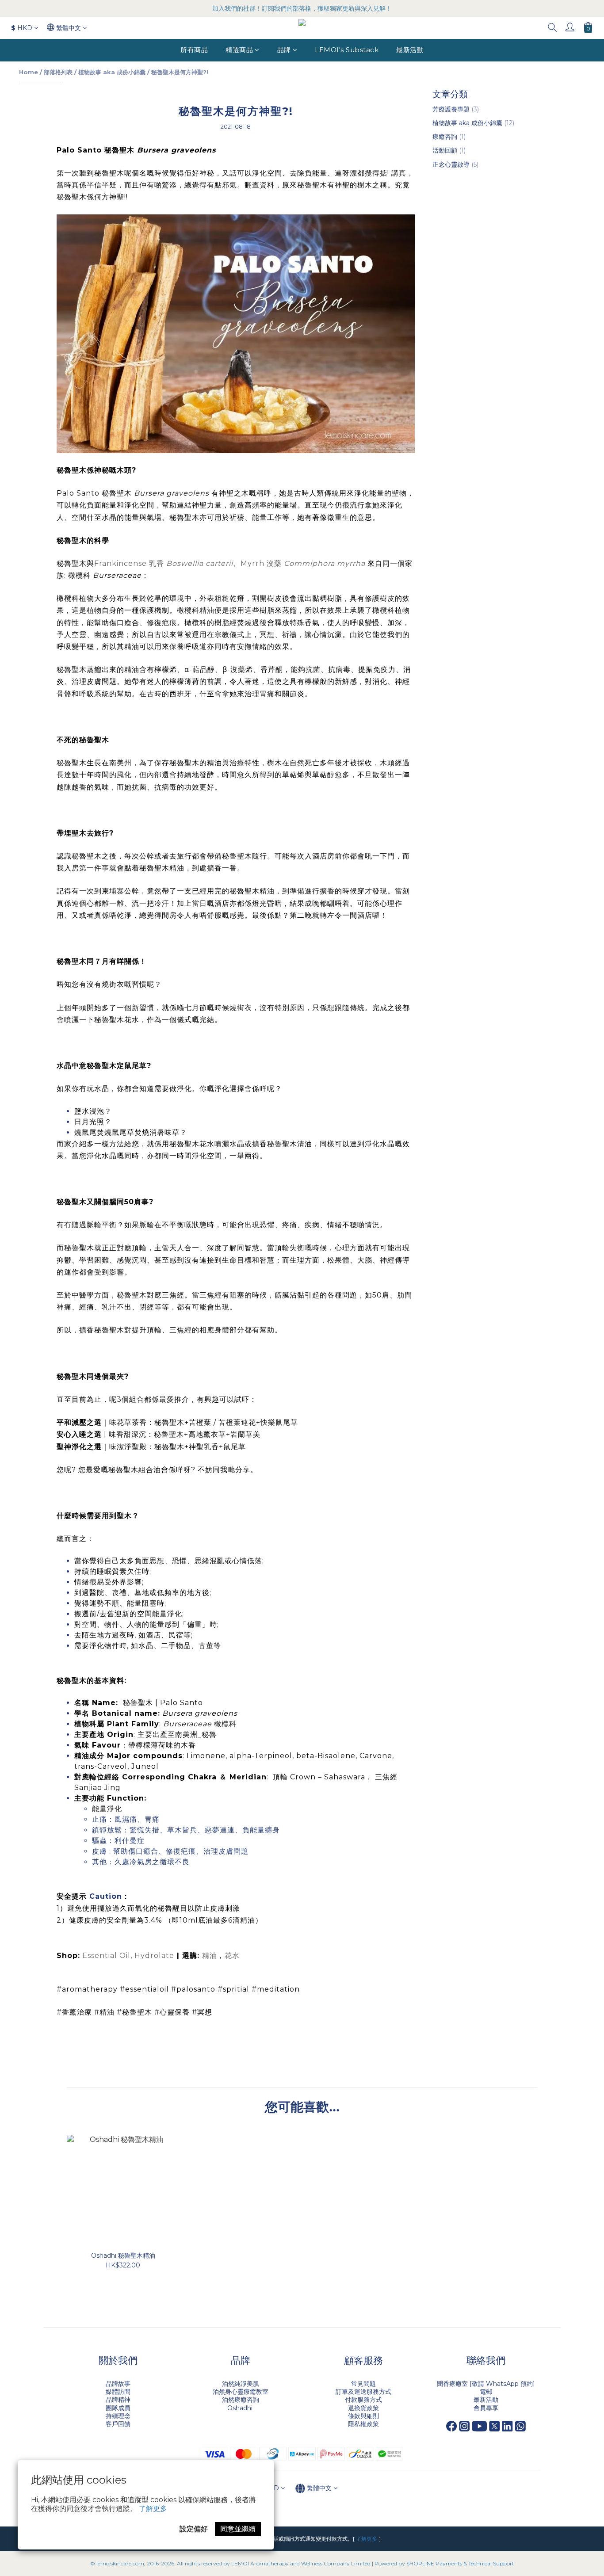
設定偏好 (194, 2529)
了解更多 (153, 2509)
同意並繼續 (238, 2529)
